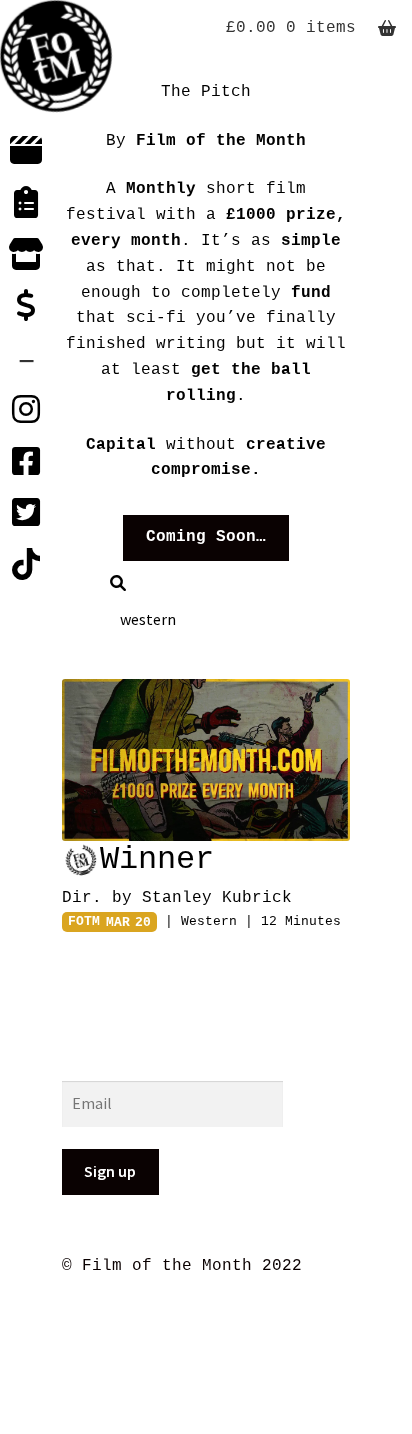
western (209, 921)
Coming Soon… (206, 537)
